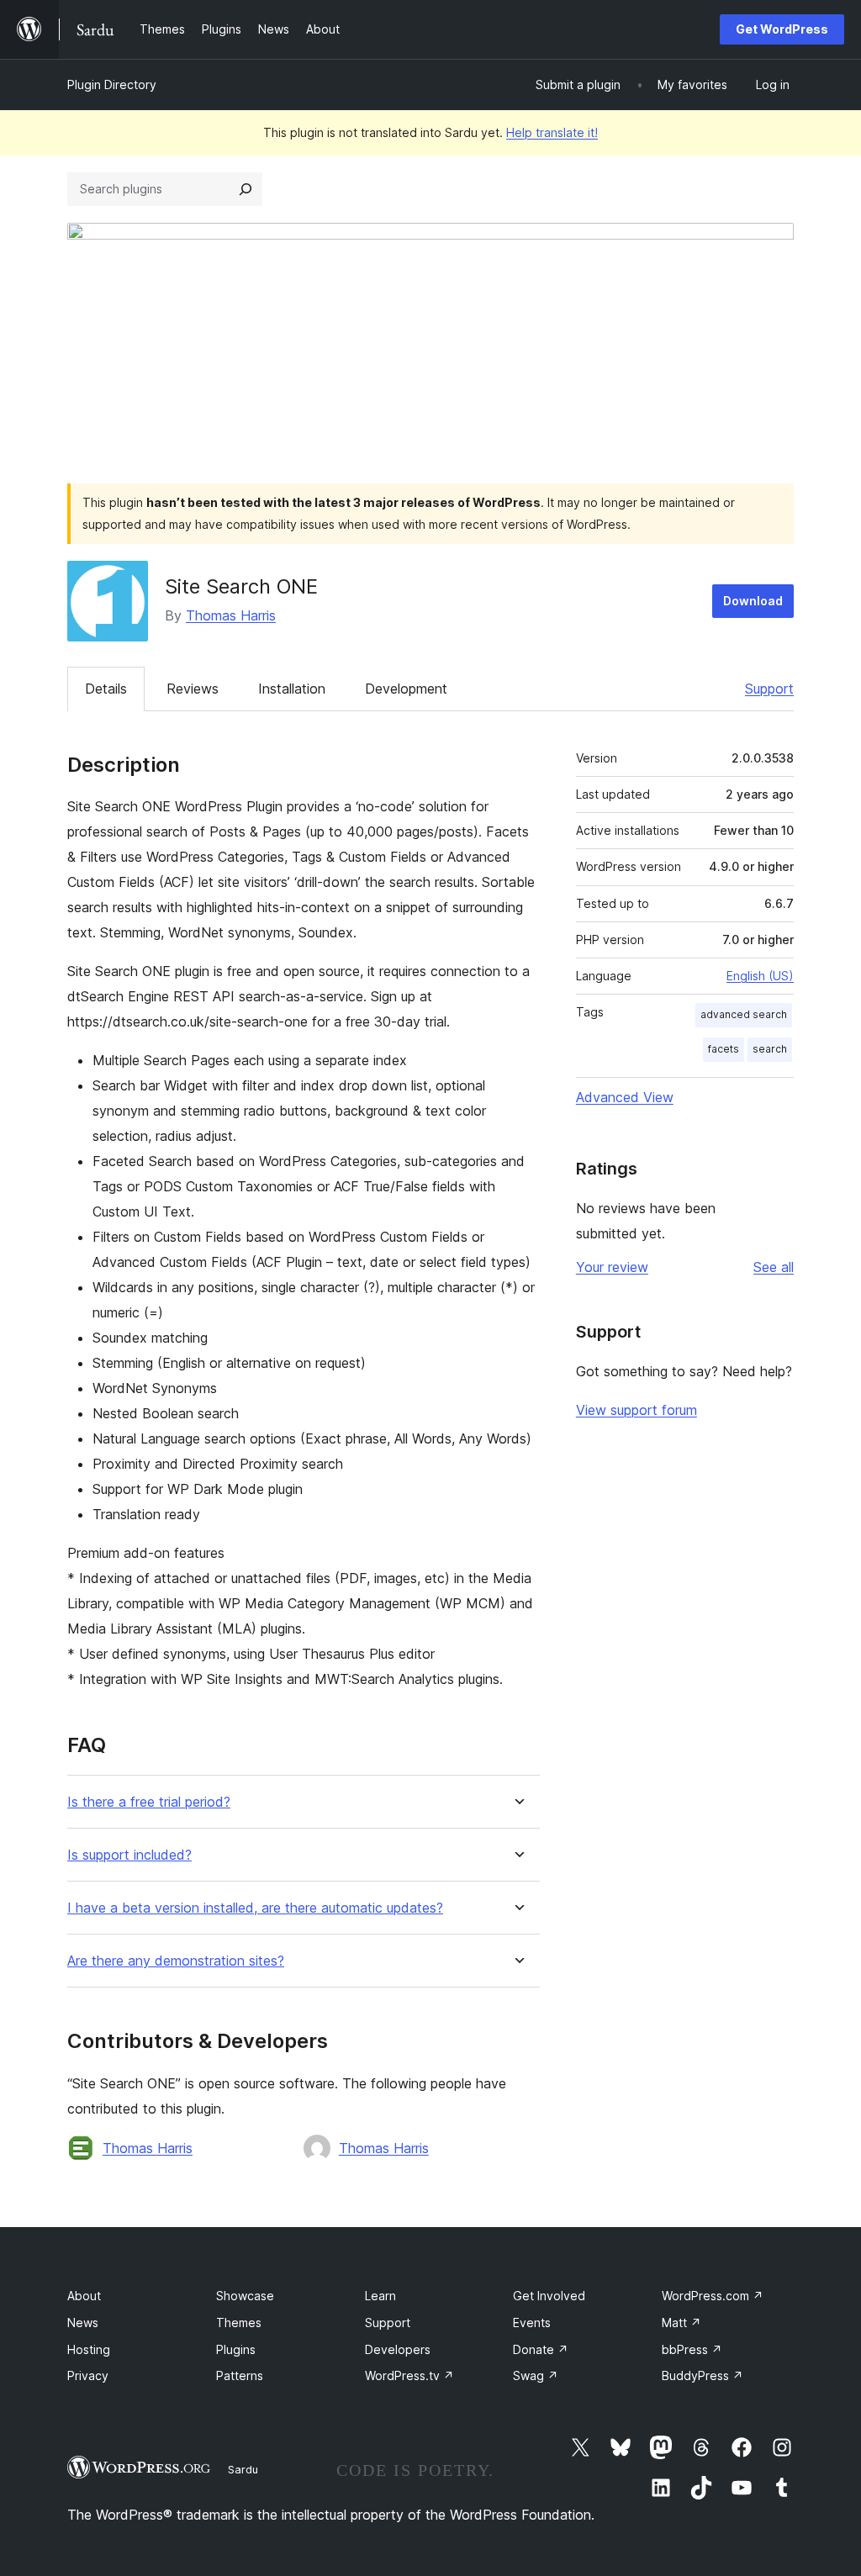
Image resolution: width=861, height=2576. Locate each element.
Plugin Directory (112, 84)
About (84, 2296)
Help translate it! (552, 132)
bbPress (692, 2349)
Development (406, 689)
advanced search (744, 1014)
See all (774, 1267)
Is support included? (129, 1855)
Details (106, 689)
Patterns (240, 2375)
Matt (681, 2323)
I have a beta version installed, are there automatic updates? (255, 1908)
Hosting (89, 2349)
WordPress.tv (409, 2375)
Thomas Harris (231, 615)
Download (753, 601)
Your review (612, 1267)
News (83, 2323)
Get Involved (549, 2296)
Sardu (243, 2469)
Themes (239, 2323)
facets (724, 1049)
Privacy (88, 2375)
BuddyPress (703, 2375)
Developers (398, 2349)
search (770, 1049)
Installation (292, 689)
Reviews (193, 689)
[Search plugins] (246, 189)
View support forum (637, 1410)
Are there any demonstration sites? (176, 1961)
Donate (541, 2349)
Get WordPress (782, 29)
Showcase (245, 2296)
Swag (536, 2375)
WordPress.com (713, 2296)
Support (769, 689)
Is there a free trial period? (149, 1802)
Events (532, 2323)
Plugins (236, 2349)
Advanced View (625, 1097)
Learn (380, 2296)
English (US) (760, 976)
